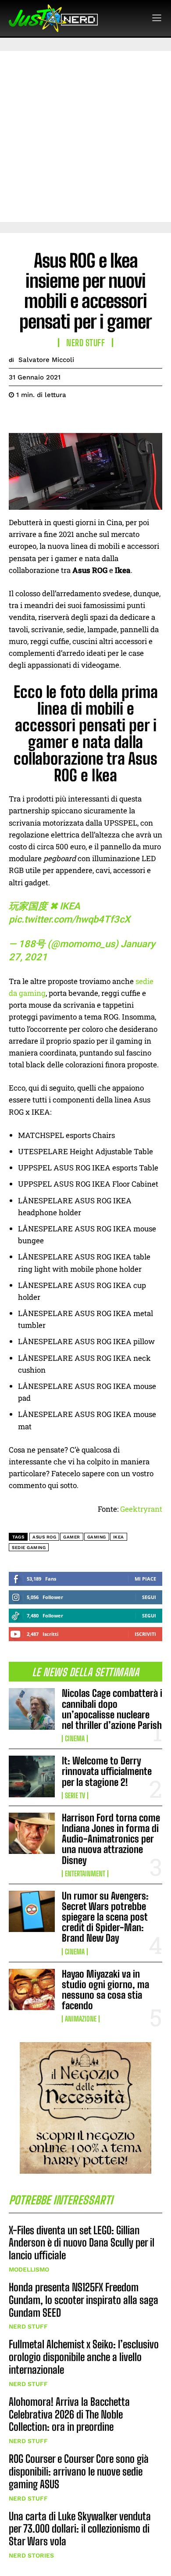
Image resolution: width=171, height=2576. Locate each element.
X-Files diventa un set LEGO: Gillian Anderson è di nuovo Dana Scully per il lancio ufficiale (82, 2243)
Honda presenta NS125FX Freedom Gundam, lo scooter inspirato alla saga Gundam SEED (84, 2300)
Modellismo (29, 2269)
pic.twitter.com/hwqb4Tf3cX (69, 919)
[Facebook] (18, 417)
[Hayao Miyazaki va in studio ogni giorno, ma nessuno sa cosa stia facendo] (32, 1990)
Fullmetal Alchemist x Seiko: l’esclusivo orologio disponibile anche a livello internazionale (84, 2357)
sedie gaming (29, 1547)
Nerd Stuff (28, 2326)
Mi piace (145, 1579)
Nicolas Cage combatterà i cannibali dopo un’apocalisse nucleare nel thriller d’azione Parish (112, 1709)
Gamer (72, 1537)
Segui (149, 1597)
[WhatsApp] (78, 417)
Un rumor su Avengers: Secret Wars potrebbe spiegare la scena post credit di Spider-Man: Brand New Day (105, 1917)
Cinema (75, 1739)
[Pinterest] (58, 417)
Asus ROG (44, 1537)
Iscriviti (145, 1634)
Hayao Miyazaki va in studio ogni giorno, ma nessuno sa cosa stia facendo (105, 1990)
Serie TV (75, 1796)
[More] (99, 417)
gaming (97, 1537)
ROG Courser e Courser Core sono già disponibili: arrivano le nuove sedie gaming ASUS (79, 2471)
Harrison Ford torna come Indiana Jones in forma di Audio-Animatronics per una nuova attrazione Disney (111, 1839)
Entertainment (85, 1874)
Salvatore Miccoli (46, 360)
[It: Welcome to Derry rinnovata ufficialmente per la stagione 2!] (32, 1776)
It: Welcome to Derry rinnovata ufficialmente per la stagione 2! (107, 1771)
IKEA (119, 1537)
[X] (38, 417)
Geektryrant (141, 1509)
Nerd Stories (31, 2555)
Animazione (81, 2019)
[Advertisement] (85, 136)
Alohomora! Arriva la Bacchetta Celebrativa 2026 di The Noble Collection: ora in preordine (69, 2414)
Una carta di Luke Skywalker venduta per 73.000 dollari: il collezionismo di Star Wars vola (80, 2529)
